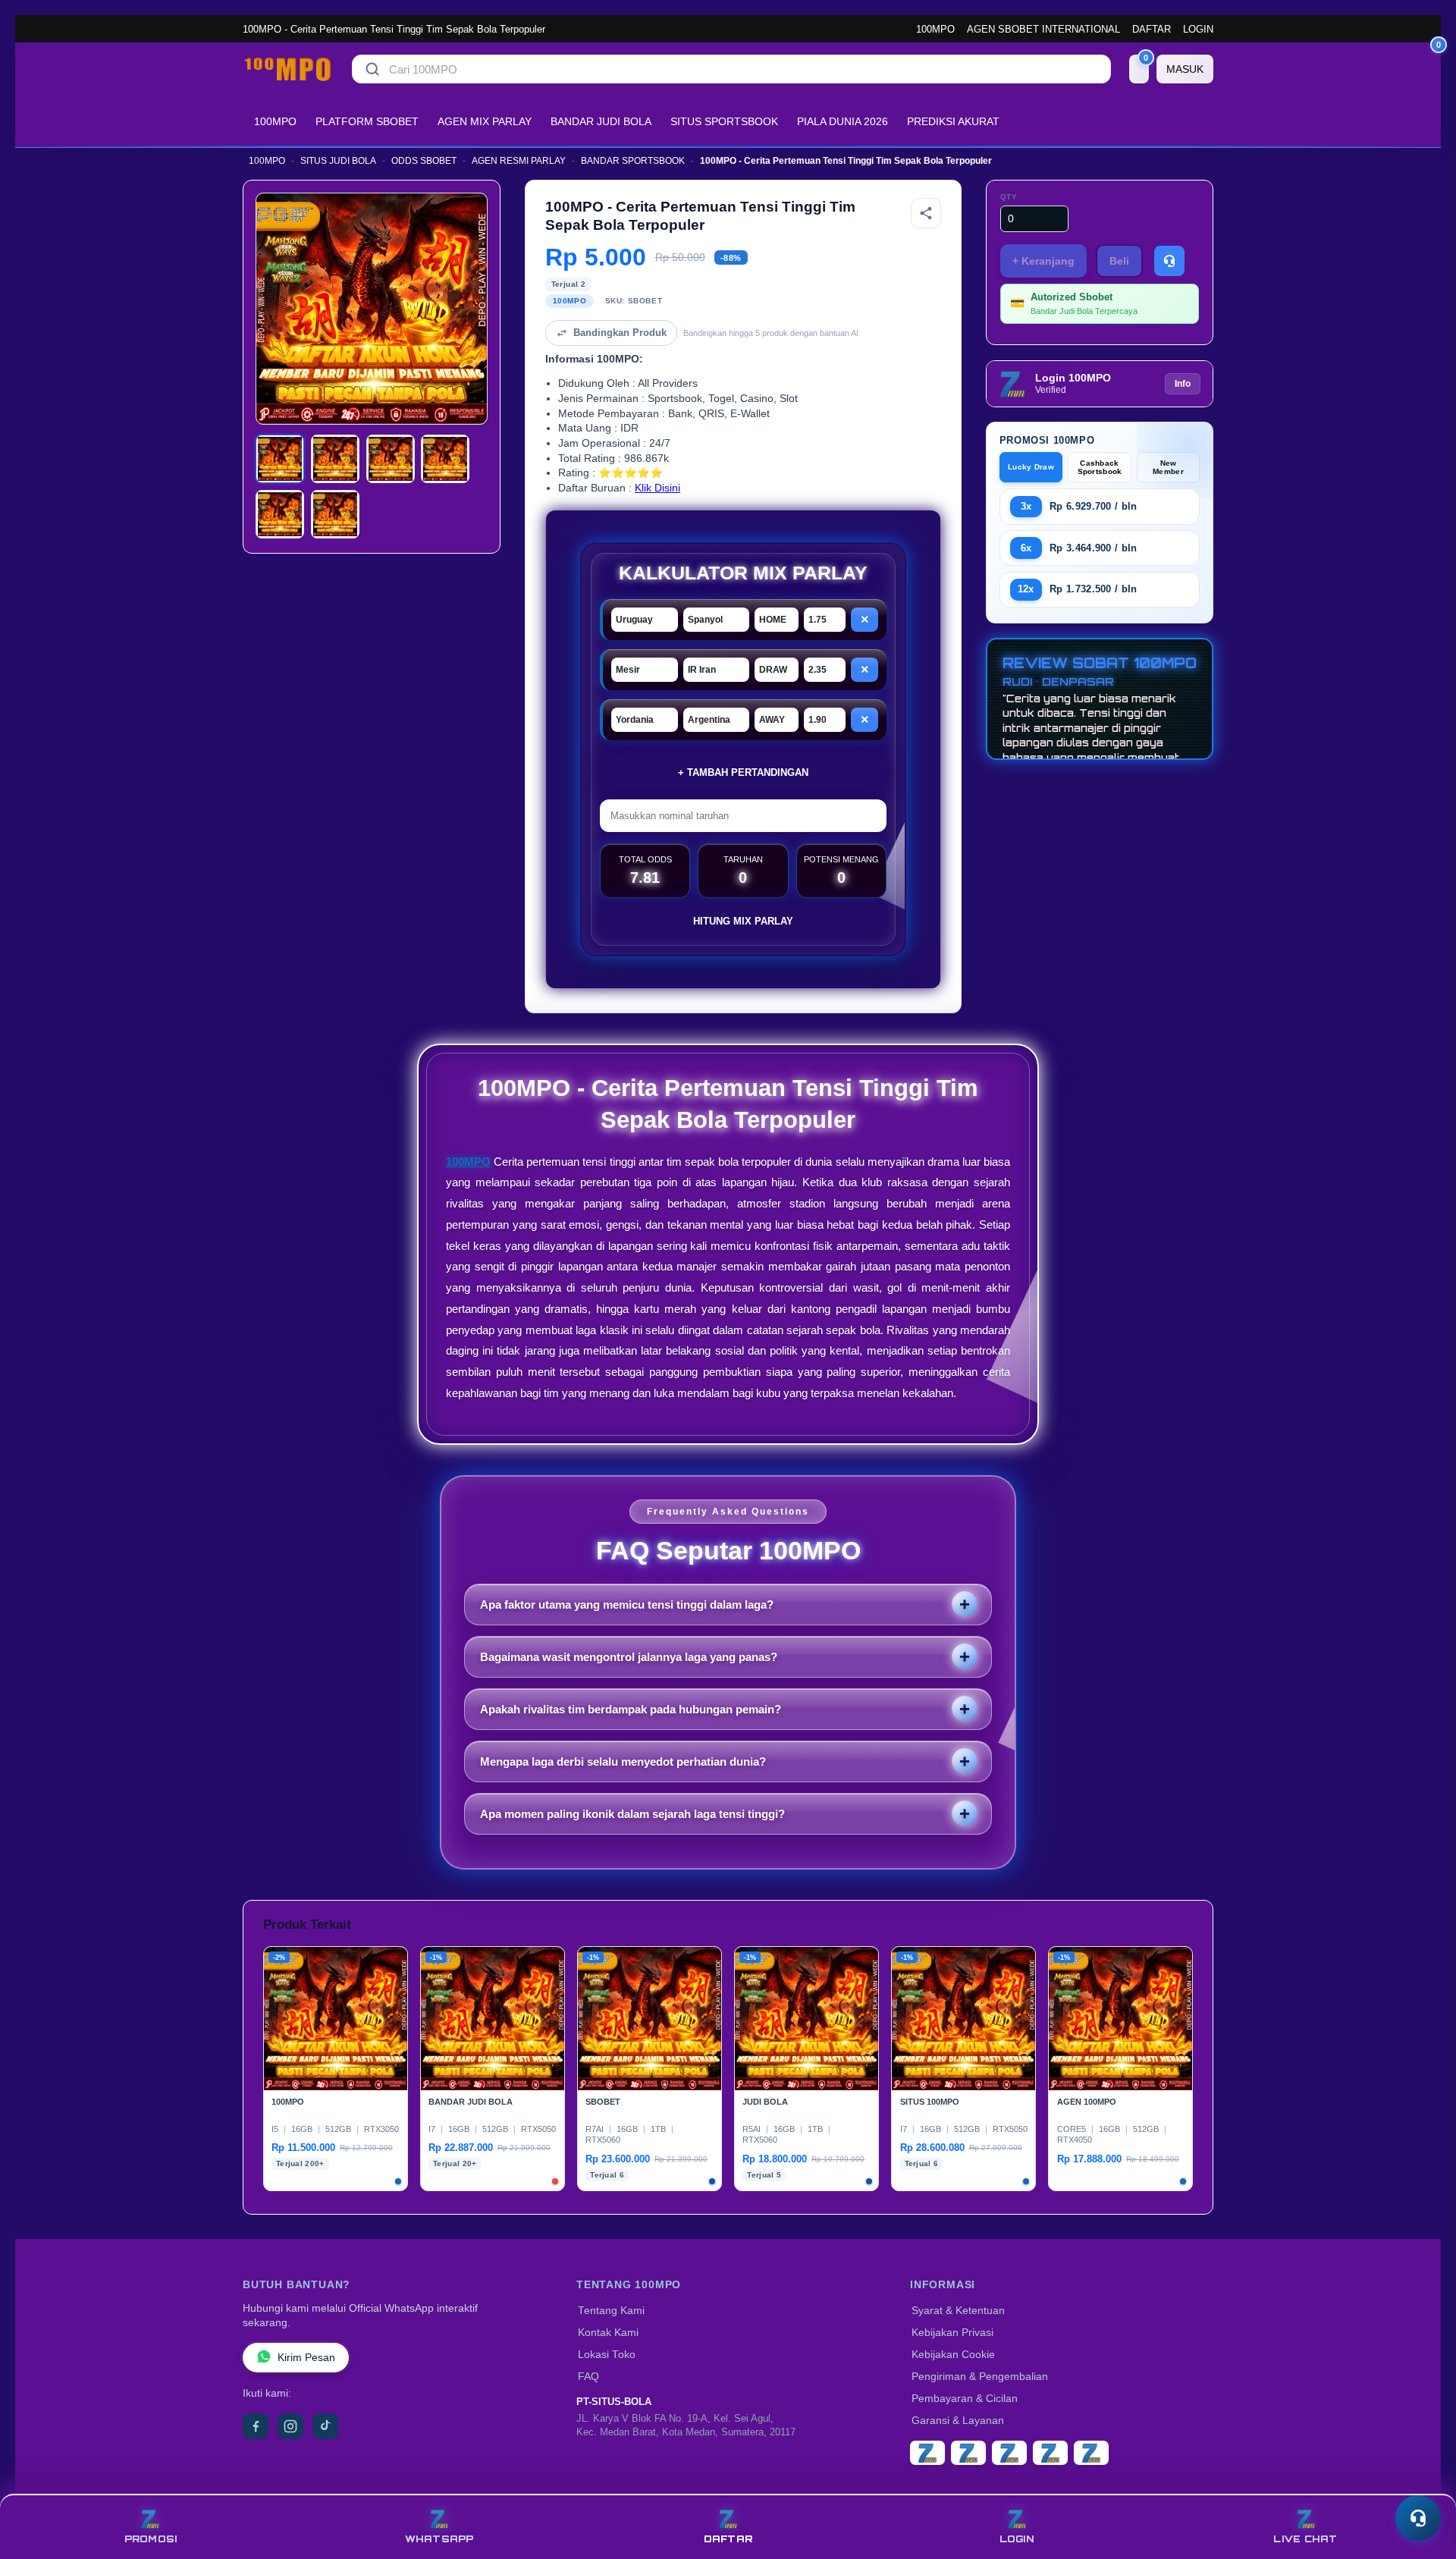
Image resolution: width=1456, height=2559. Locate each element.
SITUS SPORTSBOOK (724, 121)
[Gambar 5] (280, 514)
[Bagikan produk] (926, 213)
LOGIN (1198, 29)
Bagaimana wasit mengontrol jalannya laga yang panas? (629, 1657)
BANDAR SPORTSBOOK (633, 161)
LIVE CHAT (1305, 2539)
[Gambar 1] (280, 459)
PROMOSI (151, 2539)
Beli (1119, 261)
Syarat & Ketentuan (958, 2311)
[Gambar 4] (445, 459)
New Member (1168, 467)
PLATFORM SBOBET (367, 121)
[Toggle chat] (1418, 2518)
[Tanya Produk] (1169, 261)
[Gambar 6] (335, 514)
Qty (1009, 197)
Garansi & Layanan (958, 2421)
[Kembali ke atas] (1423, 2482)
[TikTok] (325, 2426)
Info (1183, 384)
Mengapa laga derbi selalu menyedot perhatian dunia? (623, 1761)
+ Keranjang (1043, 261)
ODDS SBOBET (424, 161)
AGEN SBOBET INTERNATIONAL (1043, 29)
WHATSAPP (439, 2539)
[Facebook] (256, 2426)
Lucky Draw (1031, 467)
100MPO (935, 29)
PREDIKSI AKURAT (953, 121)
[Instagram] (290, 2426)
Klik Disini (657, 488)
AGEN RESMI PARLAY (519, 161)
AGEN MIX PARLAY (485, 121)
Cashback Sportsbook (1100, 467)
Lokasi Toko (607, 2355)
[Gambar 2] (335, 459)
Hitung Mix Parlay (743, 921)
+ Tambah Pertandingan (743, 772)
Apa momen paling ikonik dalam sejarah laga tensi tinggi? (632, 1814)
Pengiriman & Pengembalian (980, 2377)
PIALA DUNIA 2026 (843, 121)
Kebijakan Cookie (953, 2355)
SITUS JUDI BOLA (338, 161)
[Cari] (372, 69)
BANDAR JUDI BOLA (601, 121)
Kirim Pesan (306, 2358)
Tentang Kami (611, 2311)
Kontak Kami (608, 2333)
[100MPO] (288, 69)
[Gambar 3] (391, 459)
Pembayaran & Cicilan (965, 2399)
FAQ (588, 2377)
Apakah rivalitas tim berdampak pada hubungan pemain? (631, 1709)
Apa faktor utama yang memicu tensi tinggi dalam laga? (627, 1604)
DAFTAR (1152, 29)
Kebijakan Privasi (952, 2333)
